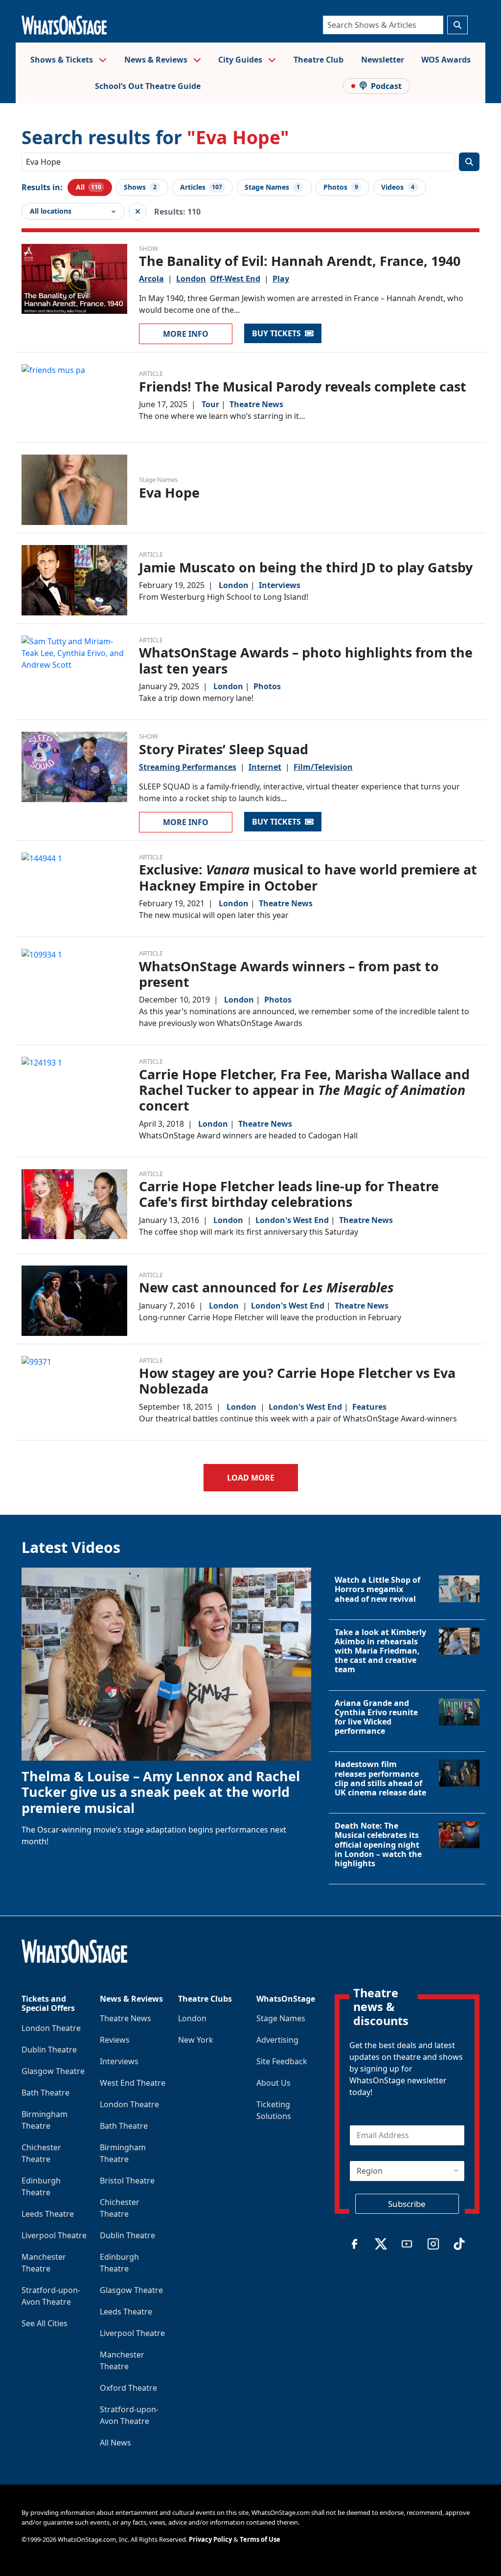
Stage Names (158, 480)
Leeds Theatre (48, 2214)
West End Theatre (133, 2083)
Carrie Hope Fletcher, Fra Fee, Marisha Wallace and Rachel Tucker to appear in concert (304, 1090)
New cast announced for (266, 1287)
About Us (273, 2083)
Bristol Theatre (127, 2181)
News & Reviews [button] (157, 60)
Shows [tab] (140, 187)
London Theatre (51, 2028)
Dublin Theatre (49, 2050)
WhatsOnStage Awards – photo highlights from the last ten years (306, 660)
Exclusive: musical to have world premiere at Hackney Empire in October (308, 877)
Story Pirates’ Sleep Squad (224, 749)
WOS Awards (446, 60)
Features (369, 1407)
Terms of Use (260, 2539)
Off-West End (235, 279)
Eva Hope (169, 492)
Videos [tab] (398, 187)
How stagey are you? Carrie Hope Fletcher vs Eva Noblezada (297, 1381)
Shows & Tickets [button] (63, 60)
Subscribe (407, 2204)
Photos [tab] (341, 187)
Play (281, 279)
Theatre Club (319, 60)
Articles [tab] (201, 187)
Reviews (115, 2040)
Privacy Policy (210, 2539)
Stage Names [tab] (272, 187)
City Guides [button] (241, 60)
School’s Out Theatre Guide (148, 86)
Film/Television (323, 767)
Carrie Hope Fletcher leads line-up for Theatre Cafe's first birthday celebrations (289, 1194)
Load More (251, 1478)
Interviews (280, 585)
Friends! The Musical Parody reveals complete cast (303, 386)
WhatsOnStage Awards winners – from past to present (289, 974)
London (191, 279)
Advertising (277, 2040)
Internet (265, 767)
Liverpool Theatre (54, 2235)
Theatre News (256, 404)
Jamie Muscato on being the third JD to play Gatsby (306, 567)
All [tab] (89, 187)
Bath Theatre (46, 2093)
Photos (267, 686)
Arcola (151, 279)
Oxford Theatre (128, 2388)
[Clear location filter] (137, 212)
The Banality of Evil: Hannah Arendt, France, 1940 (300, 261)
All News (115, 2443)
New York (196, 2040)
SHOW (148, 248)
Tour (210, 404)
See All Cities (45, 2323)
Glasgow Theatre (53, 2071)
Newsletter (383, 60)
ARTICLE (151, 373)
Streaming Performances (188, 767)
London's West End (292, 1220)
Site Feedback (282, 2061)
